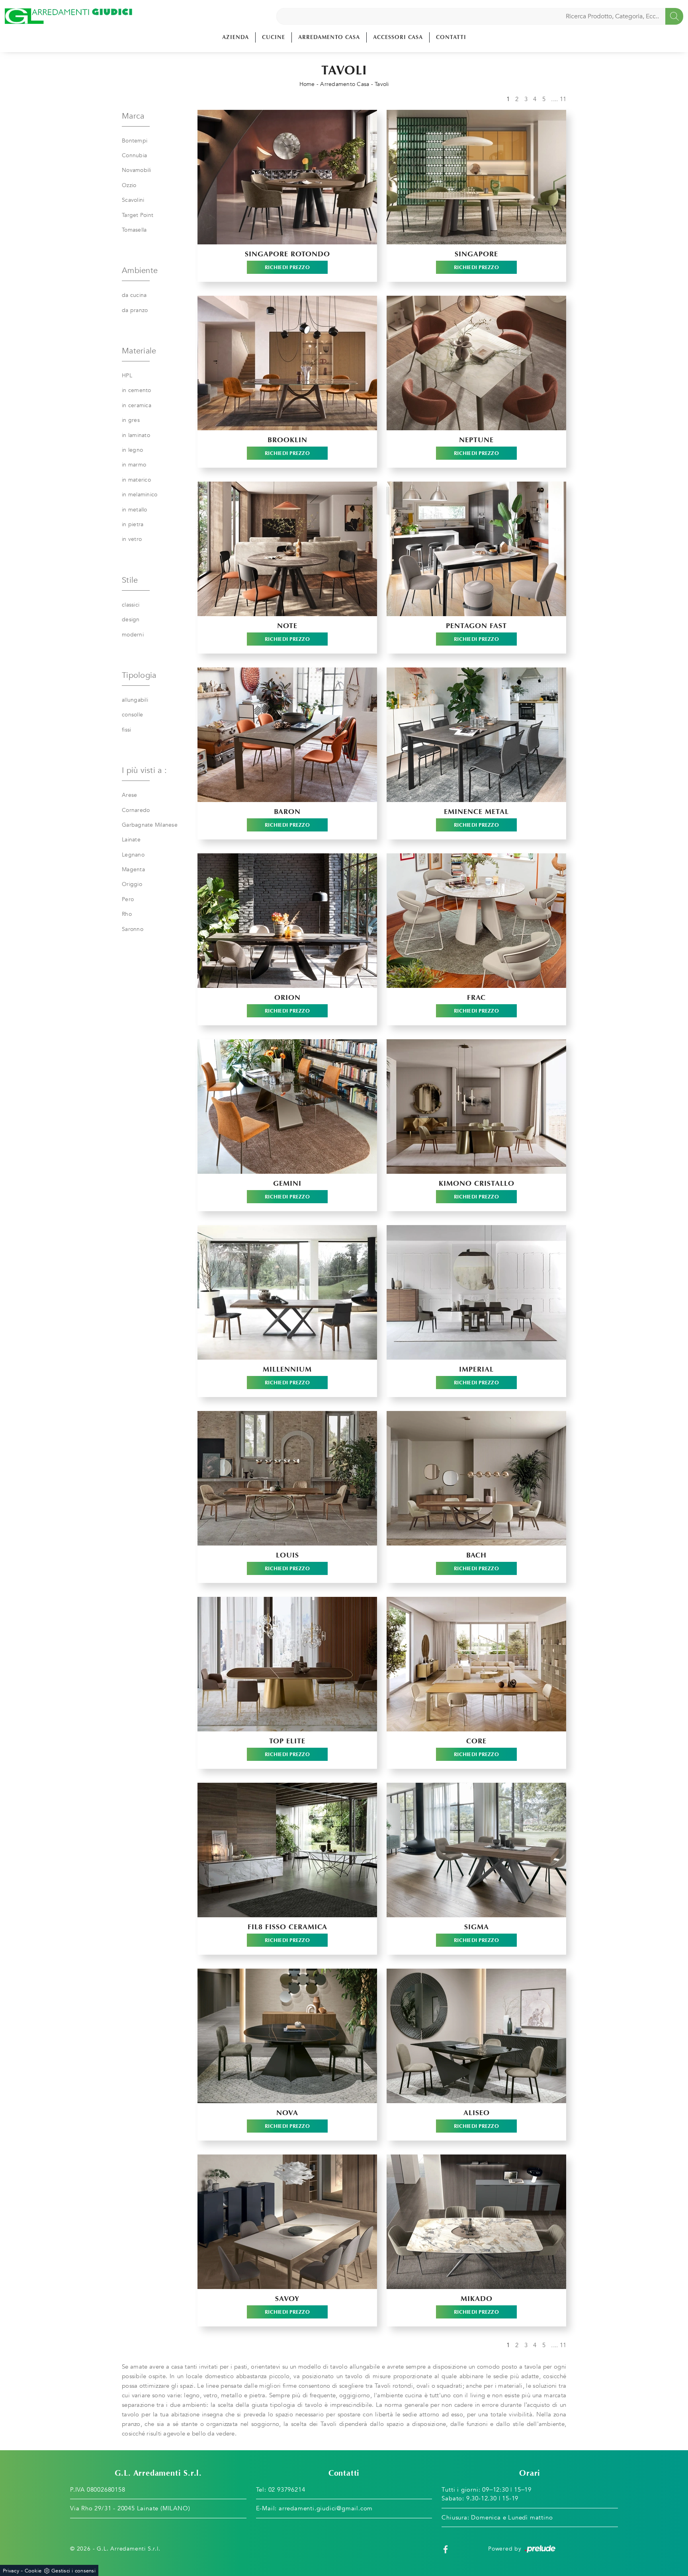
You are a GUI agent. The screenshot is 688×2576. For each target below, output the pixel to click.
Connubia (134, 155)
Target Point (138, 215)
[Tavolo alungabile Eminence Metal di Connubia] (476, 735)
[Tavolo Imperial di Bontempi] (476, 1292)
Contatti (451, 37)
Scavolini (133, 200)
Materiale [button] (139, 351)
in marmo (134, 465)
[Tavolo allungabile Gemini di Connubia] (287, 1107)
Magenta (133, 869)
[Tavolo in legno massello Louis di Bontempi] (287, 1478)
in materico (136, 480)
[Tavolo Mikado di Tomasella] (476, 2222)
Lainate (131, 840)
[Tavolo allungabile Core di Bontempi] (476, 1664)
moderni (133, 635)
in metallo (135, 510)
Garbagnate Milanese (150, 825)
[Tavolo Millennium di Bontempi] (287, 1292)
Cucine (274, 37)
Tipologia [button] (139, 675)
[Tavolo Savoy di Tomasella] (287, 2222)
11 (563, 99)
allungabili (135, 700)
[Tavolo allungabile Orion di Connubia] (287, 921)
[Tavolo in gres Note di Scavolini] (287, 549)
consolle (132, 715)
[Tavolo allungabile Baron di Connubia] (287, 735)
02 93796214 (287, 2490)
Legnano (133, 855)
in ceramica (137, 405)
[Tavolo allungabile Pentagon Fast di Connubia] (476, 549)
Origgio (132, 884)
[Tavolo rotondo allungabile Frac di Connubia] (476, 921)
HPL (127, 376)
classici (131, 605)
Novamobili (137, 170)
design (131, 620)
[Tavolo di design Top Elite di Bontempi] (287, 1664)
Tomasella (134, 230)
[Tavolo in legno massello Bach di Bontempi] (476, 1478)
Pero (128, 899)
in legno (132, 450)
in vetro (132, 539)
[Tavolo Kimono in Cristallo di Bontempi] (476, 1107)
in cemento (137, 390)
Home (307, 84)
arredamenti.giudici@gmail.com (326, 2508)
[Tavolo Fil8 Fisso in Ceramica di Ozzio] (287, 1850)
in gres (131, 420)
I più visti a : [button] (144, 770)
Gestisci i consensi (73, 2571)
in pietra (133, 524)
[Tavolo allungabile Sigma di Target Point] (476, 1850)
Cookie (33, 2571)
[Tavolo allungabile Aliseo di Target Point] (476, 2036)
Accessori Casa (398, 37)
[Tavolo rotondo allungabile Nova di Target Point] (287, 2036)
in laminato (136, 435)
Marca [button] (133, 116)
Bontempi (135, 141)
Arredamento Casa (329, 37)
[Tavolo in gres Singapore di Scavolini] (476, 177)
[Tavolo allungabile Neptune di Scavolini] (476, 363)
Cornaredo (136, 810)
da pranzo (135, 310)
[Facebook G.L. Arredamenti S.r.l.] (446, 2549)
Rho (127, 914)
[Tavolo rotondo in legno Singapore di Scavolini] (287, 177)
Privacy (11, 2571)
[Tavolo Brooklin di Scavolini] (287, 363)
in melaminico (140, 495)
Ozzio (129, 185)
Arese (129, 795)
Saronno (133, 929)
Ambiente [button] (140, 270)
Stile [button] (130, 580)
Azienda (236, 37)
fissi (126, 730)
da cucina (134, 295)
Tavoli (382, 84)
